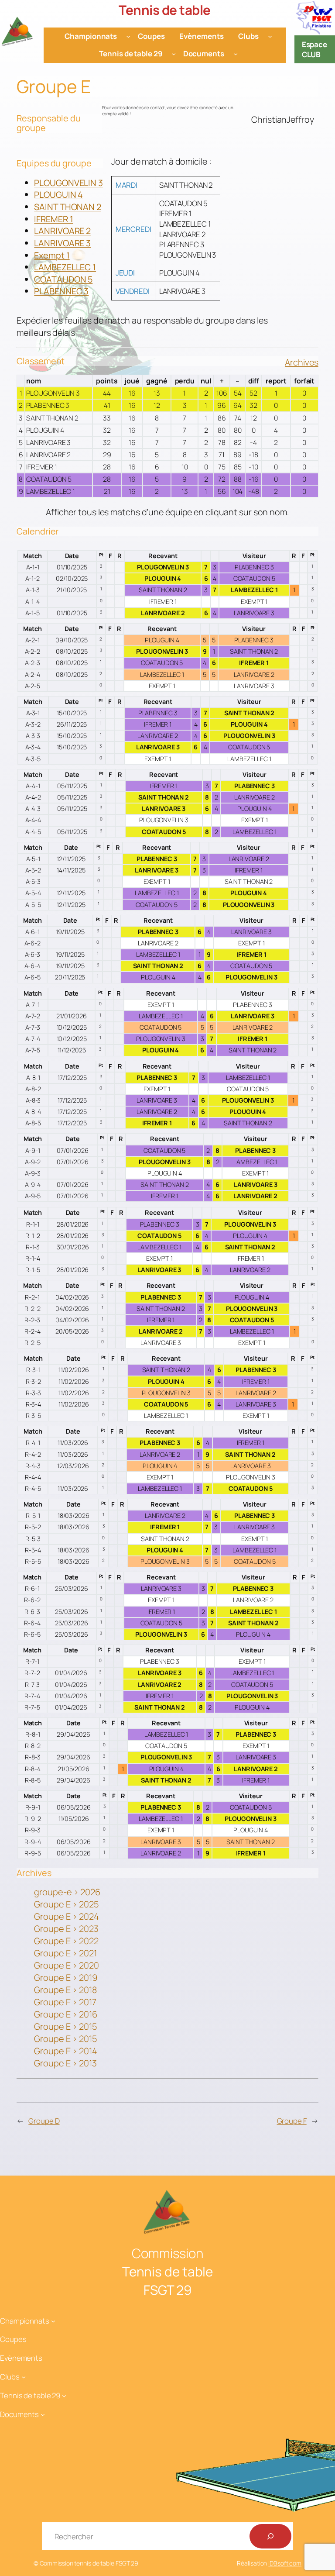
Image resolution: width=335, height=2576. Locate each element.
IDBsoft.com (285, 2563)
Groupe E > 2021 (65, 1953)
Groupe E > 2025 (67, 1904)
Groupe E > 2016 (66, 2014)
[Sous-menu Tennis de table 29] (174, 54)
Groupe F (292, 2121)
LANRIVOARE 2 (62, 231)
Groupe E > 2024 (67, 1916)
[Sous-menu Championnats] (128, 36)
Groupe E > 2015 (66, 2026)
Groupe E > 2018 (65, 1990)
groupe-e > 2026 (67, 1892)
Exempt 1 (52, 255)
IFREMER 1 (53, 219)
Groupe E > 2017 (65, 2002)
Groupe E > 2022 (66, 1941)
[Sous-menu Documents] (236, 54)
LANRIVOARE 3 (62, 243)
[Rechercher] (270, 2536)
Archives (301, 362)
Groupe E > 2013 (65, 2063)
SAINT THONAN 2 (68, 207)
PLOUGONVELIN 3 (68, 183)
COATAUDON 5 (63, 279)
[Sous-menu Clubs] (270, 36)
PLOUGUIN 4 (58, 195)
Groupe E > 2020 (67, 1965)
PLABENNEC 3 (61, 291)
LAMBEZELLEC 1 (65, 267)
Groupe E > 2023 (66, 1929)
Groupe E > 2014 (66, 2051)
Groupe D (44, 2121)
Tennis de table (165, 10)
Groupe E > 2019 (66, 1978)
